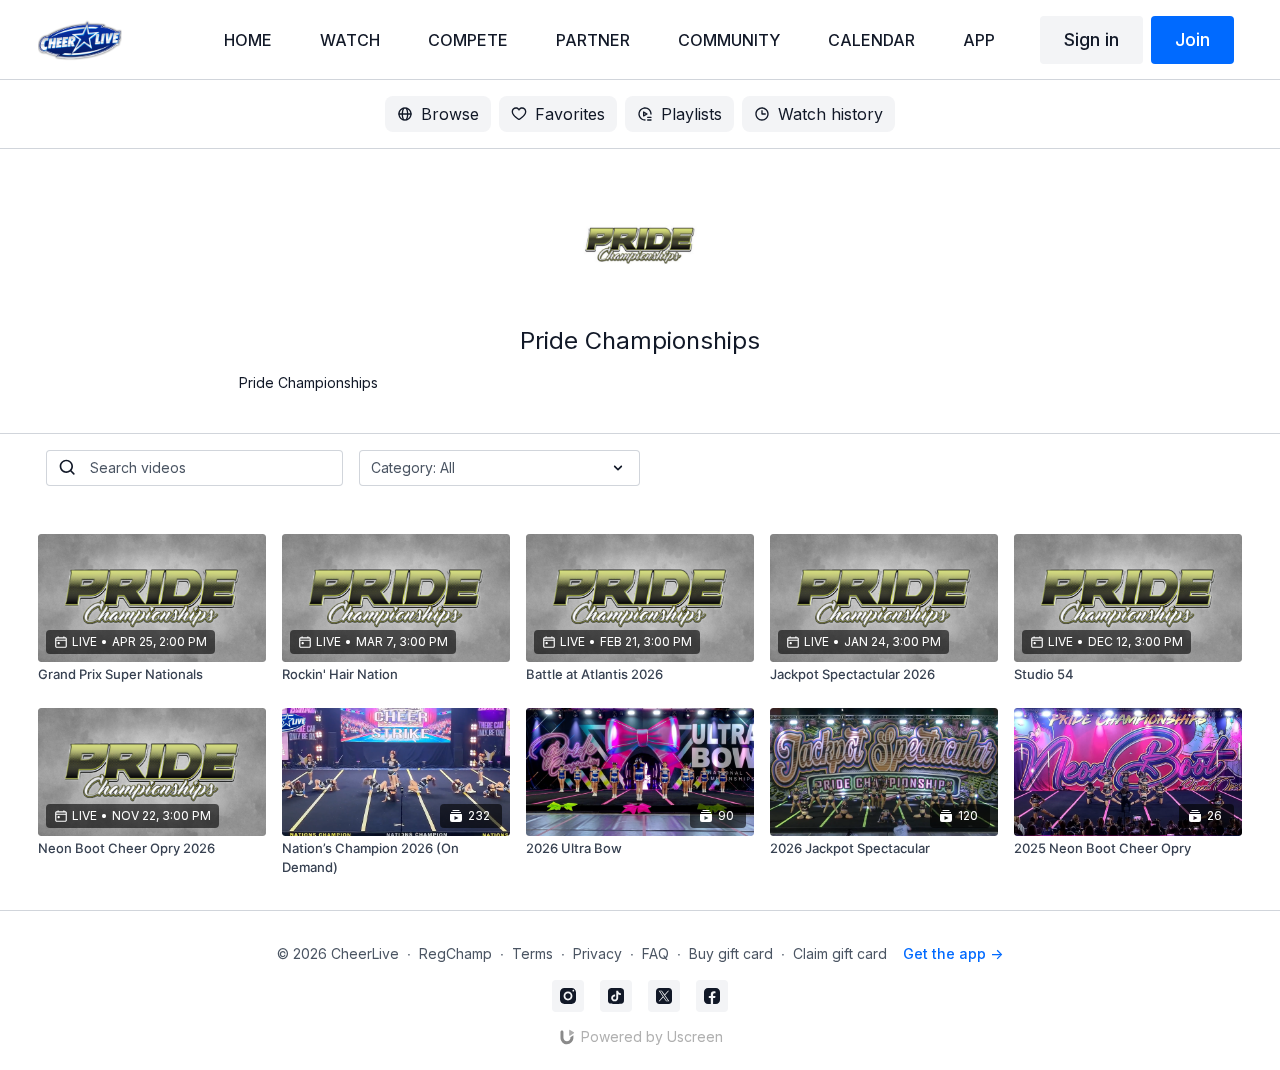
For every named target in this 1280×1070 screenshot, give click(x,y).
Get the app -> (953, 953)
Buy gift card (731, 953)
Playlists (691, 114)
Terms (532, 953)
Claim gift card (840, 953)
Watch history (830, 114)
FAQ (655, 953)
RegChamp (455, 953)
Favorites (570, 114)
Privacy (597, 953)
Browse (450, 114)
